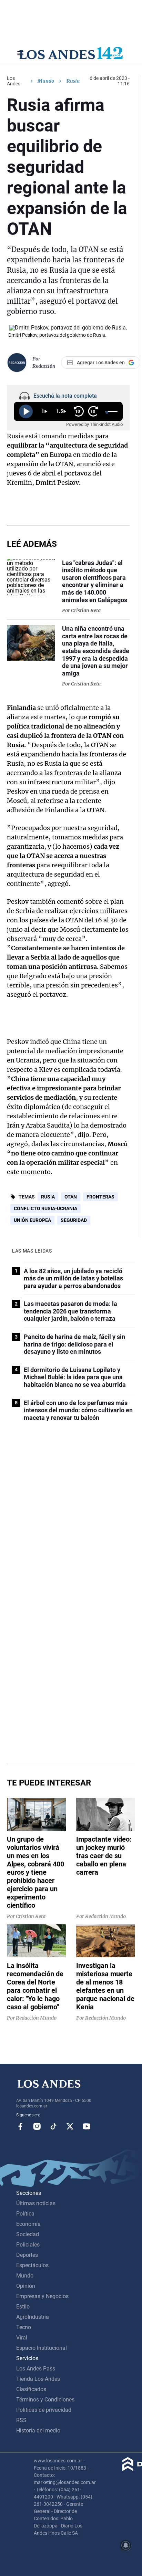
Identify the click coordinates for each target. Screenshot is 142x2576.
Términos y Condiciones (45, 2400)
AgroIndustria (33, 2317)
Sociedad (28, 2234)
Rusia (48, 1197)
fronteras (100, 1197)
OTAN (71, 1197)
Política (25, 2214)
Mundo (46, 81)
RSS (21, 2420)
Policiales (28, 2245)
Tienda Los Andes (38, 2379)
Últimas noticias (36, 2203)
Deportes (27, 2255)
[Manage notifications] (126, 2545)
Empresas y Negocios (42, 2296)
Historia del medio (38, 2431)
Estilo (23, 2307)
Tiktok (53, 2126)
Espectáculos (32, 2265)
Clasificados (31, 2389)
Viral (22, 2338)
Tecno (24, 2327)
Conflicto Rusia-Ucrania (45, 1208)
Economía (28, 2224)
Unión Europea (32, 1220)
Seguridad (74, 1220)
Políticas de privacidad (44, 2410)
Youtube (87, 2126)
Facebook (20, 2126)
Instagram (37, 2126)
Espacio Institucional (42, 2348)
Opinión (26, 2286)
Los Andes (14, 81)
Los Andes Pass (36, 2369)
